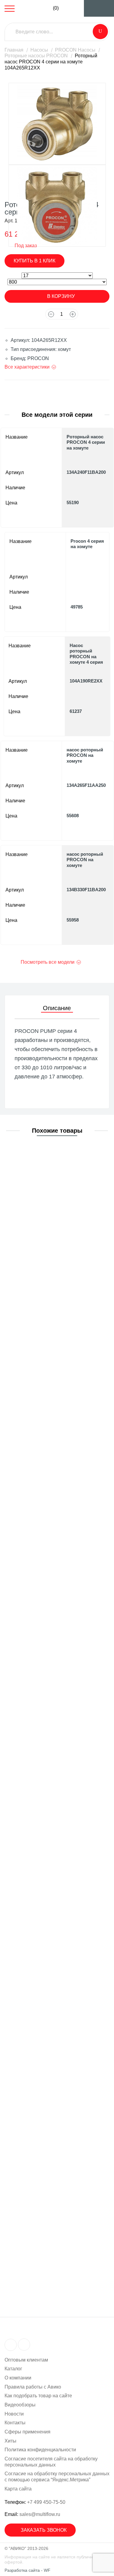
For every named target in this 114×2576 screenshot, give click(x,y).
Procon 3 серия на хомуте (50, 1855)
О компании (18, 2378)
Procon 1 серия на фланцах (52, 1272)
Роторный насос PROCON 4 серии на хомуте (86, 442)
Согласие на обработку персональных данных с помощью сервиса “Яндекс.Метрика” (57, 2477)
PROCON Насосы (75, 50)
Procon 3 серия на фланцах (52, 1972)
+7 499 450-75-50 (46, 2502)
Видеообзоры (20, 2405)
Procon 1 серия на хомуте (50, 1156)
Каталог (13, 2369)
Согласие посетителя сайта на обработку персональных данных (51, 2462)
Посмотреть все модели (48, 962)
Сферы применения (28, 2432)
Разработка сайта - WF (28, 2570)
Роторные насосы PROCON (36, 56)
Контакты (15, 2423)
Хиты (10, 2441)
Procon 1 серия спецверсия (52, 1389)
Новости (14, 2414)
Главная (14, 50)
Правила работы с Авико (33, 2387)
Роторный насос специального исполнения (57, 1738)
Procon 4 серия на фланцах (52, 2205)
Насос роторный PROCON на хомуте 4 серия (86, 654)
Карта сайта (18, 2489)
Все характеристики (27, 367)
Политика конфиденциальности (40, 2450)
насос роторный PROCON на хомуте (85, 755)
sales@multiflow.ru (40, 2514)
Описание (57, 1008)
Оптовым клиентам (26, 2360)
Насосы (39, 50)
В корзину (61, 296)
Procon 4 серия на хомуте (87, 544)
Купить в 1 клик (35, 261)
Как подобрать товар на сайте (38, 2396)
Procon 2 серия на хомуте (50, 1505)
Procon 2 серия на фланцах (52, 1622)
